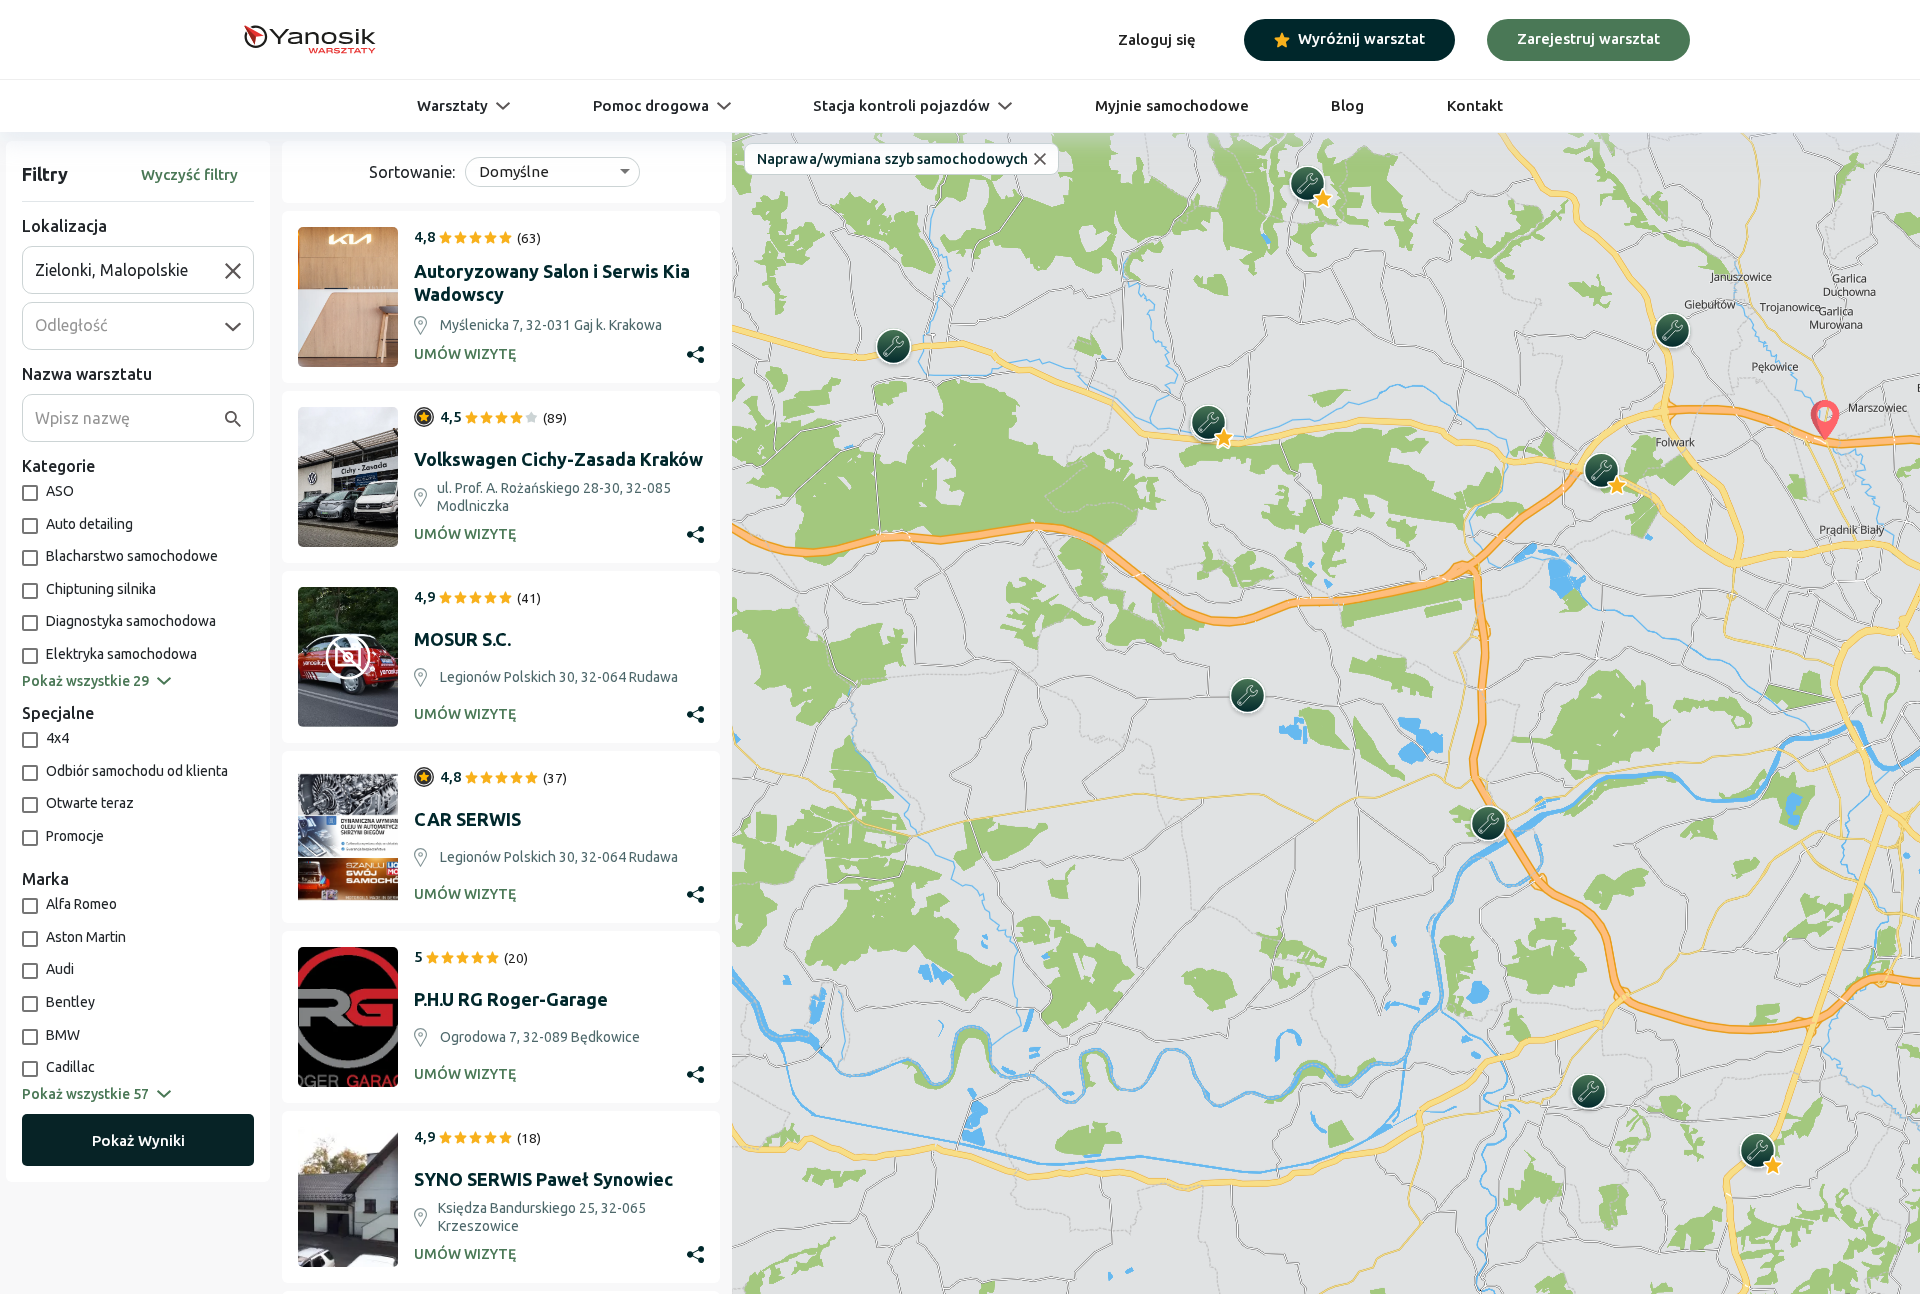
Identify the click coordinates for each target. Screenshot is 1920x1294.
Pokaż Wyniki (138, 1140)
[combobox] (130, 270)
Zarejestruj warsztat (1588, 38)
